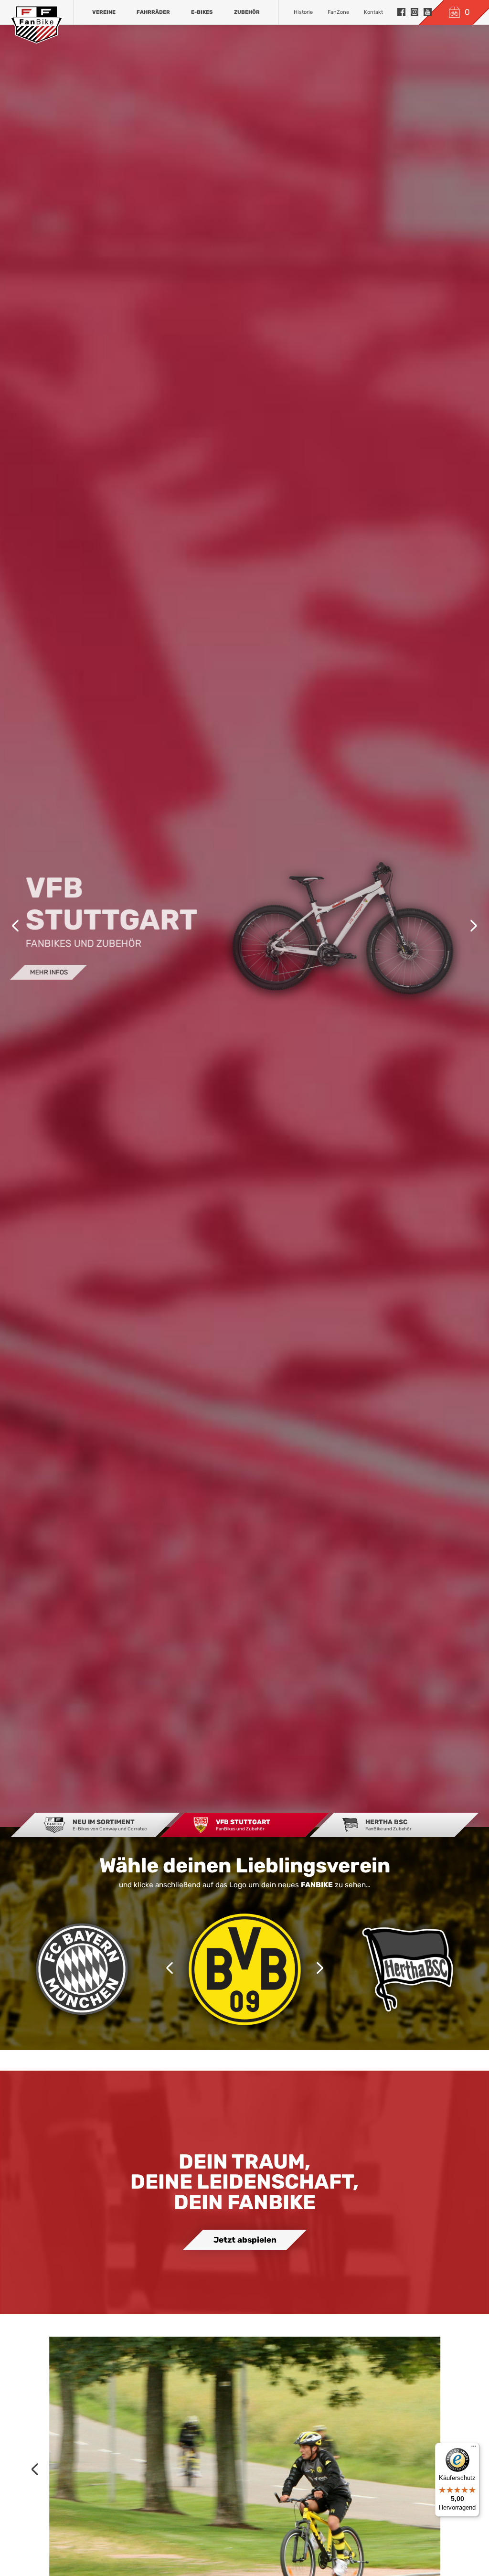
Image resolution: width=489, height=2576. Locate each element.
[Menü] (474, 2448)
